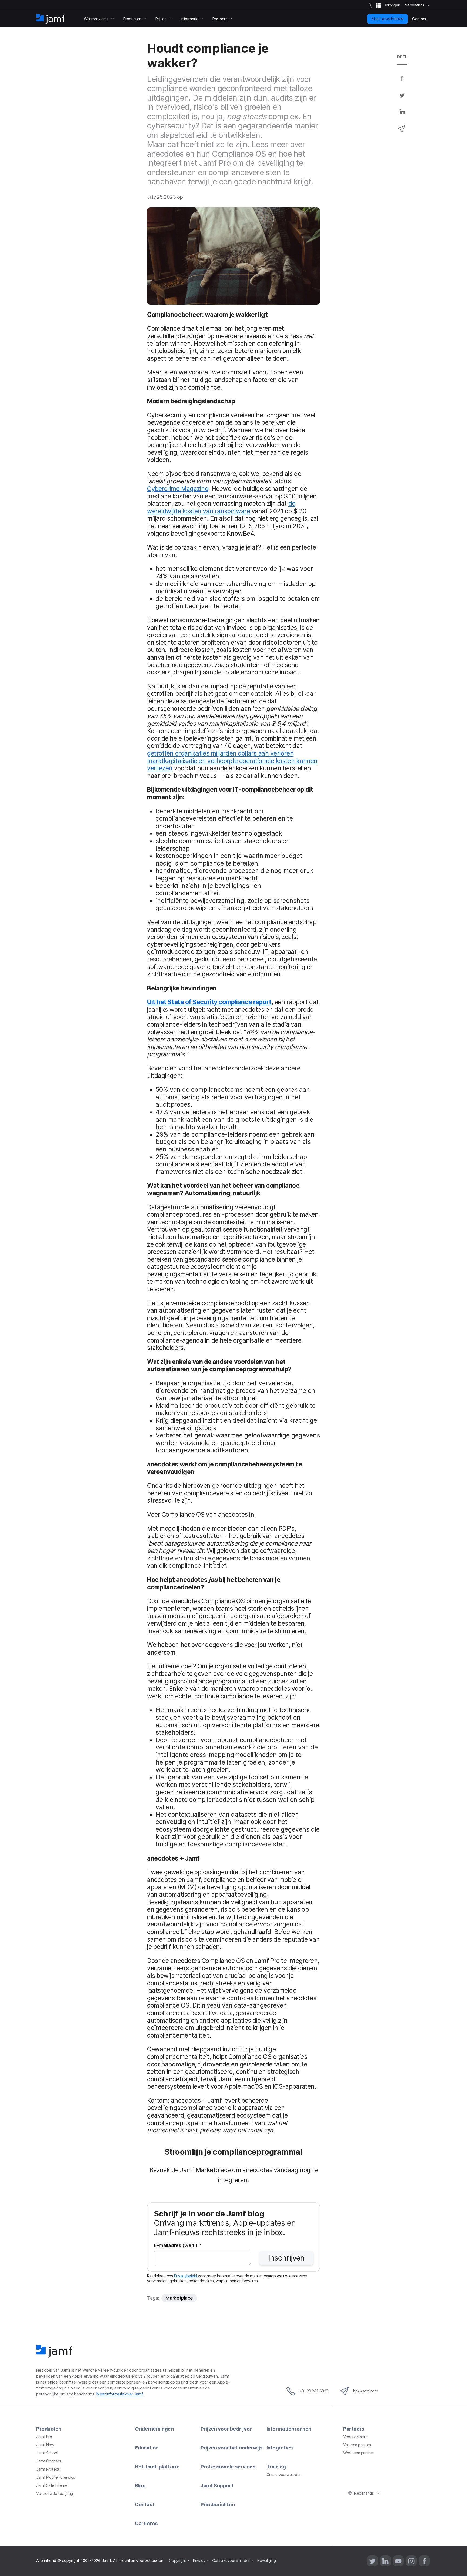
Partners (354, 2429)
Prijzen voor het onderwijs (231, 2448)
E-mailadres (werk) (178, 2246)
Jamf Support (217, 2485)
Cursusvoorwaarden (284, 2475)
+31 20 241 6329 (314, 2391)
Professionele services (228, 2467)
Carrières (146, 2523)
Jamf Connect (49, 2461)
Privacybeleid (186, 2276)
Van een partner (357, 2445)
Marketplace (179, 2298)
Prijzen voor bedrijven (226, 2429)
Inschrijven (286, 2258)
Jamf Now (45, 2445)
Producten (49, 2429)
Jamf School (47, 2453)
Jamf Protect (48, 2469)
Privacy (199, 2561)
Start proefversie (387, 19)
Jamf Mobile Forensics (56, 2477)
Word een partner (359, 2453)
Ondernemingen (154, 2429)
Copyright (178, 2561)
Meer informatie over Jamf (120, 2394)
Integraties (280, 2448)
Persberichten (218, 2504)
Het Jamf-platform (157, 2467)
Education (147, 2448)
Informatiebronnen (289, 2429)
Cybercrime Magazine (178, 489)
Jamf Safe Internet (53, 2485)
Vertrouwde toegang (55, 2494)
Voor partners (355, 2437)
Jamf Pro (44, 2437)
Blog (140, 2485)
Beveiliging (266, 2561)
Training (276, 2467)
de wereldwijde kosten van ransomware (221, 507)
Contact (145, 2504)
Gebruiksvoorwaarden (231, 2561)
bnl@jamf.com (366, 2391)
